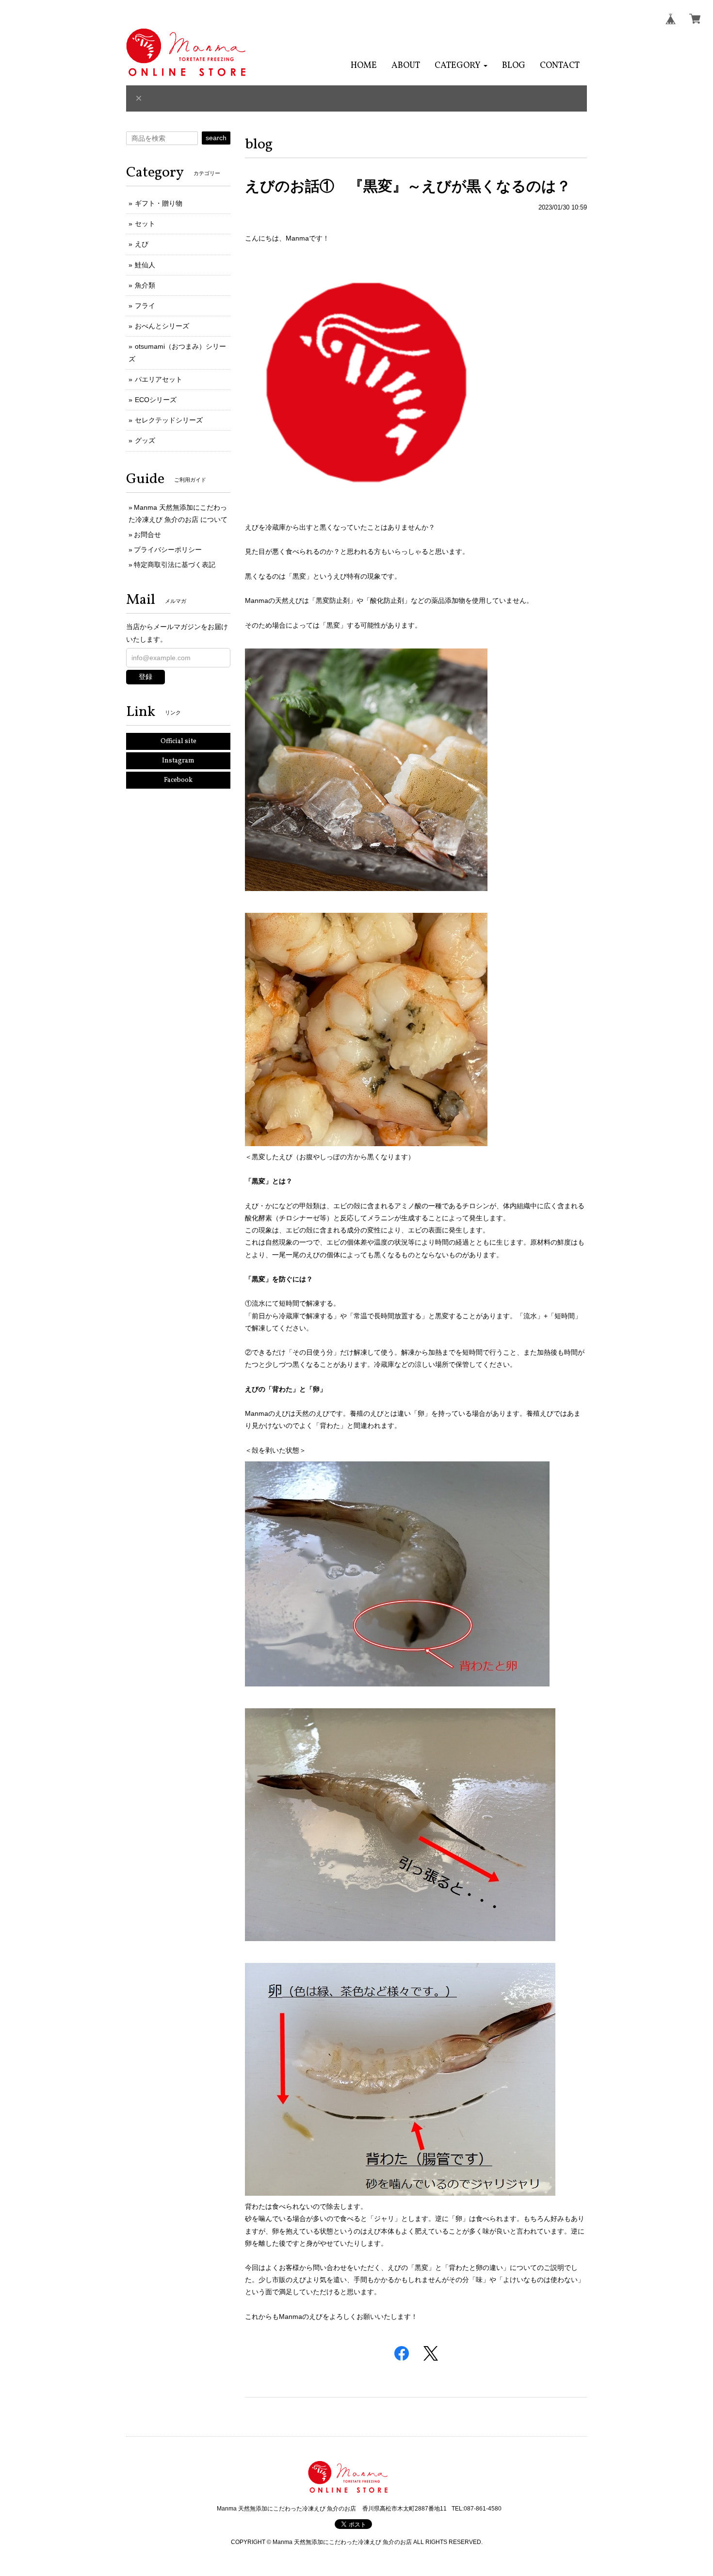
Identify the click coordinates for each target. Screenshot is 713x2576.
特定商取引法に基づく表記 (175, 565)
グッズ (145, 440)
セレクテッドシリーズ (169, 420)
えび (142, 244)
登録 (146, 677)
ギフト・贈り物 (159, 203)
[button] (461, 66)
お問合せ (147, 535)
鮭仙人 (145, 265)
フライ (145, 306)
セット (145, 224)
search (216, 138)
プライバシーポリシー (168, 550)
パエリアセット (159, 379)
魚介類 (145, 285)
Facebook (178, 780)
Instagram (178, 761)
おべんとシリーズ (162, 326)
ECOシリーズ (156, 400)
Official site (178, 741)
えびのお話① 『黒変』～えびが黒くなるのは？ (408, 186)
